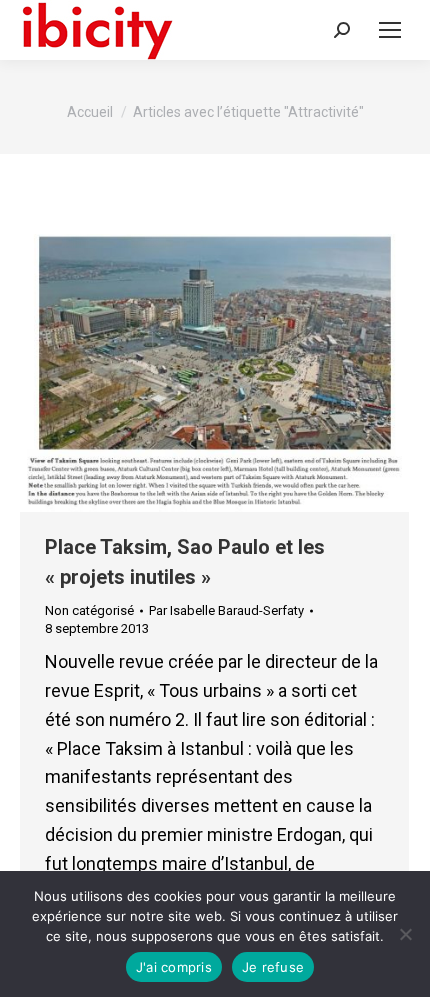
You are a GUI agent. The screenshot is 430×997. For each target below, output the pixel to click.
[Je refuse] (405, 934)
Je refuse (273, 967)
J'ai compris (174, 967)
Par (226, 610)
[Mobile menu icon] (390, 30)
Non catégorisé (89, 610)
